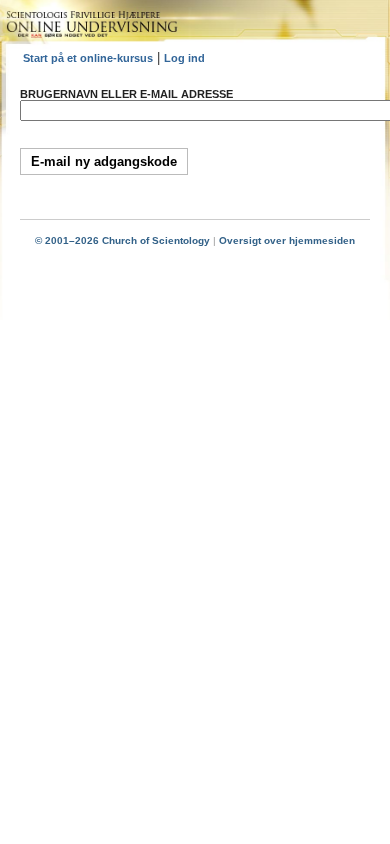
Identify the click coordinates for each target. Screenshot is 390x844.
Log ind (184, 58)
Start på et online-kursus (88, 58)
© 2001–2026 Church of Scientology (122, 240)
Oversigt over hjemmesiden (287, 240)
